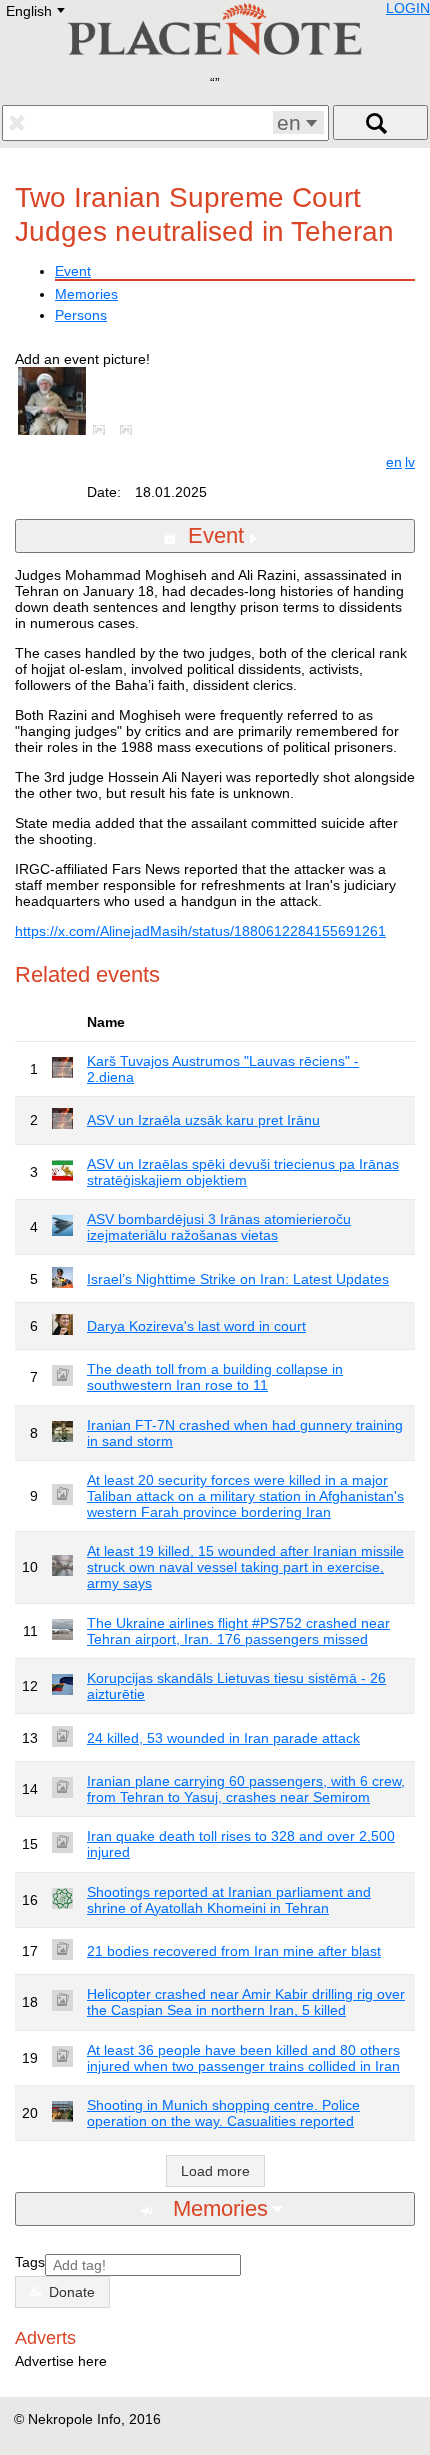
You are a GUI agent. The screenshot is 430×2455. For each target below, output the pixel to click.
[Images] (103, 430)
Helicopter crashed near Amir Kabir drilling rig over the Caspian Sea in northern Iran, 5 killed (246, 2002)
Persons (81, 315)
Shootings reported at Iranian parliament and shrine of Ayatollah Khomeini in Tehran (229, 1900)
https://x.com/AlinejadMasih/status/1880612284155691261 (200, 931)
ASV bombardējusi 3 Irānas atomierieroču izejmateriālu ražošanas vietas (219, 1227)
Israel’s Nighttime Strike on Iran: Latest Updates (238, 1279)
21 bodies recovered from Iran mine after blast (234, 1951)
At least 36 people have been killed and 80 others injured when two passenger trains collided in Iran (243, 2058)
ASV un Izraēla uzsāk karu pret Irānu (203, 1120)
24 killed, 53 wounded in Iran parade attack (223, 1738)
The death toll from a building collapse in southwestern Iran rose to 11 (215, 1377)
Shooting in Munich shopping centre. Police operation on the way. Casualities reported (223, 2113)
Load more (215, 2171)
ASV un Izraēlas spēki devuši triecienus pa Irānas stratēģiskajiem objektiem (243, 1172)
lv (410, 462)
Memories (86, 294)
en (394, 462)
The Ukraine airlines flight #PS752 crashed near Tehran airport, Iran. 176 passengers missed (238, 1631)
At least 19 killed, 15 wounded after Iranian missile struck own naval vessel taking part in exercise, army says (245, 1567)
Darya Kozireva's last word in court (196, 1326)
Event (73, 271)
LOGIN (408, 8)
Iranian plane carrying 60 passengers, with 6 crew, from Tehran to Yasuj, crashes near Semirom (246, 1789)
